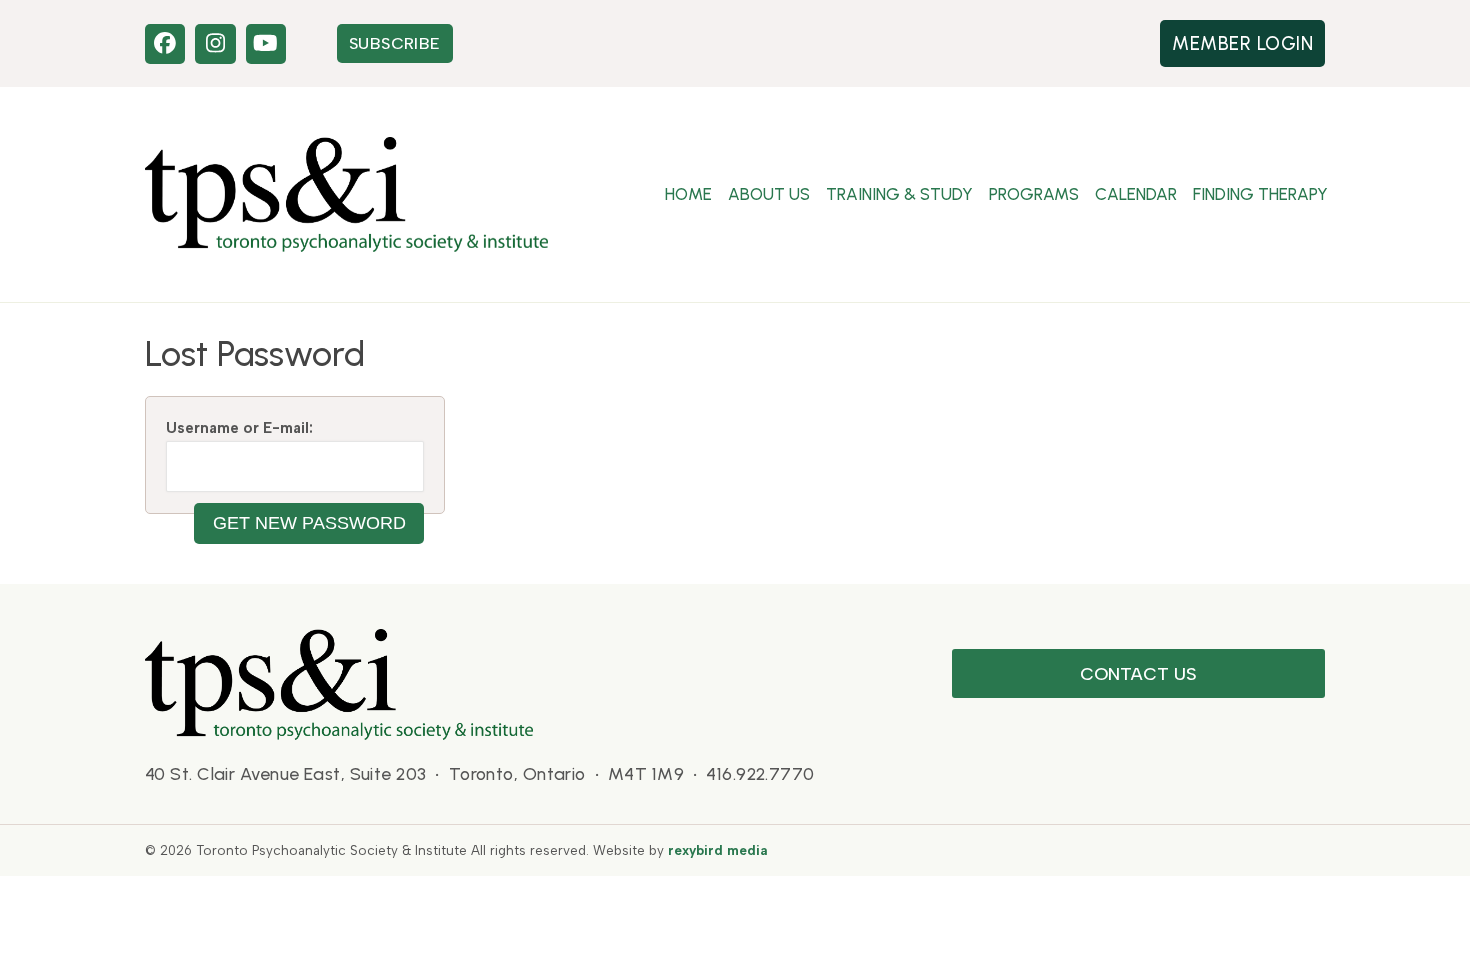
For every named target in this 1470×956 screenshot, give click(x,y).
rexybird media (718, 850)
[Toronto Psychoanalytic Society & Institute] (339, 683)
